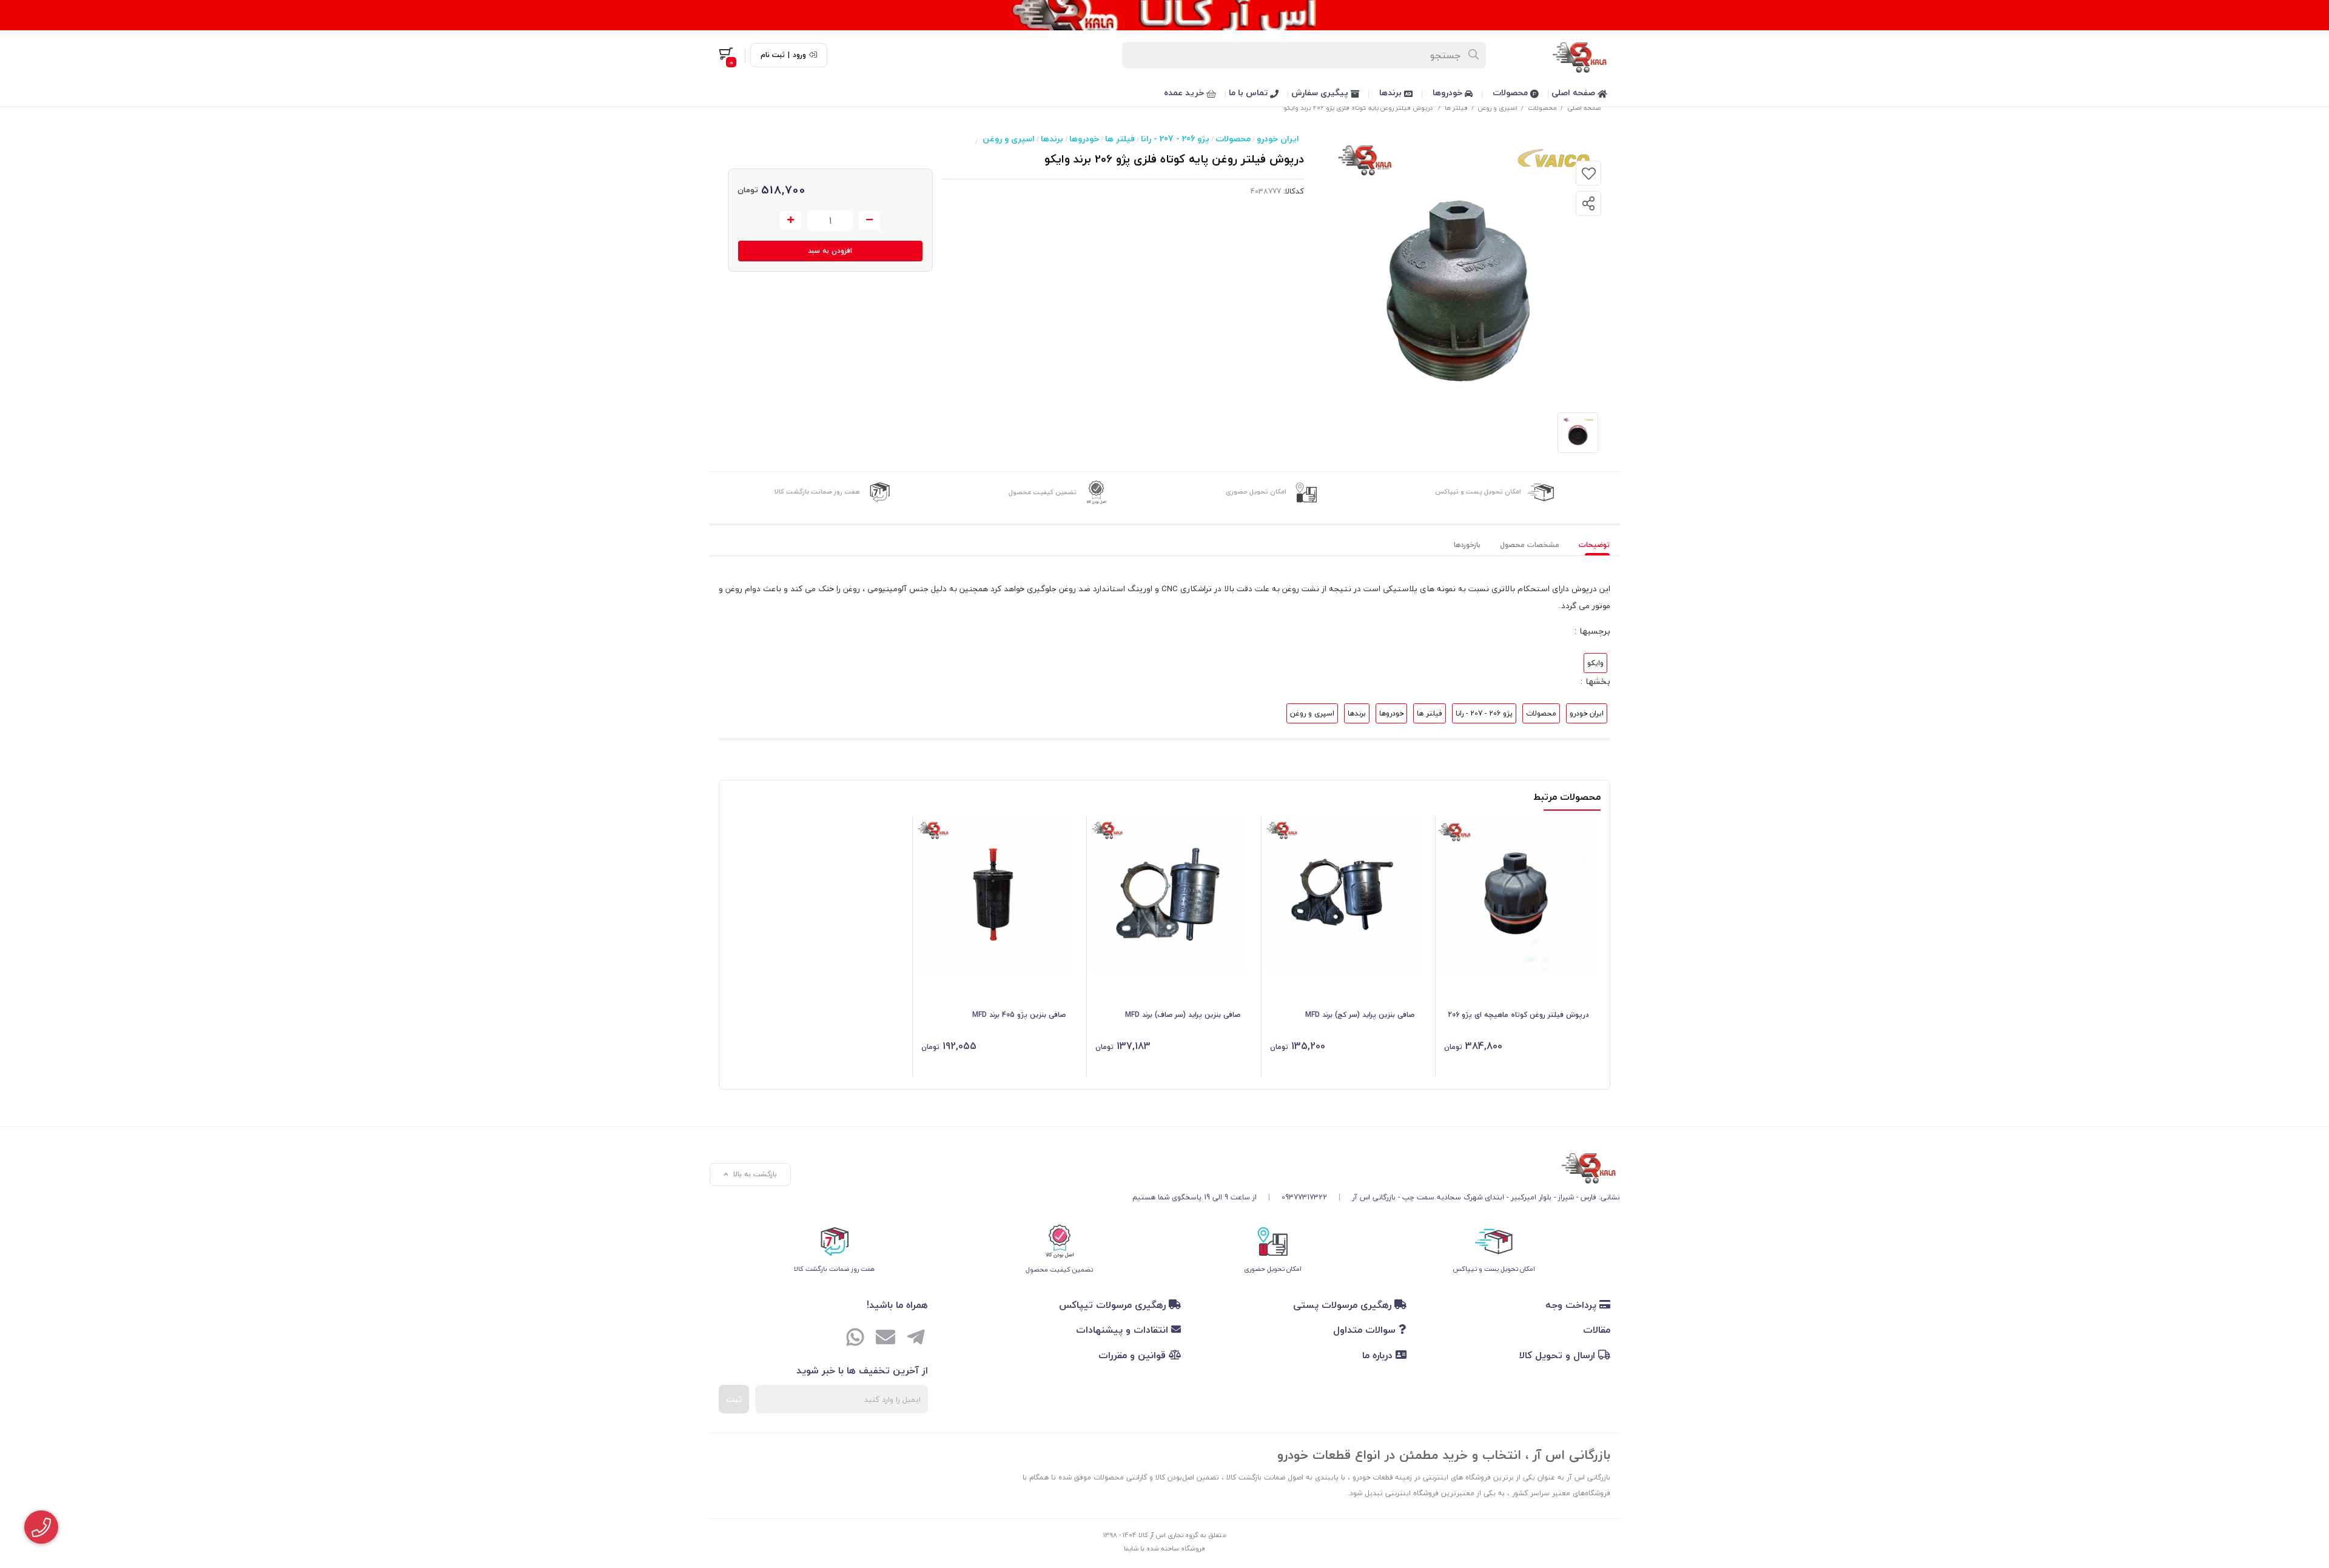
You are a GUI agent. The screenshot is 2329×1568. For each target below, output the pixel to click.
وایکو (1595, 663)
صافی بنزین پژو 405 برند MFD (1019, 1015)
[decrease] (869, 221)
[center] (1474, 55)
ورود (799, 55)
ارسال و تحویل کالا (1559, 1355)
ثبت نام (773, 55)
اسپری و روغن (1498, 108)
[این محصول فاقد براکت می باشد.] (994, 895)
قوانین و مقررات (1134, 1355)
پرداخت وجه (1572, 1305)
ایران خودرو (1278, 139)
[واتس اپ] (855, 1338)
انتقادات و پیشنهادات (1124, 1330)
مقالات (1597, 1330)
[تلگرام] (916, 1338)
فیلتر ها (1456, 108)
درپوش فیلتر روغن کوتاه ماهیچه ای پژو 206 (1518, 1015)
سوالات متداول (1366, 1330)
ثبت (734, 1399)
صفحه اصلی (1575, 92)
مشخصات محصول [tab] (1530, 545)
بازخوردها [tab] (1467, 545)
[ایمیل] (886, 1338)
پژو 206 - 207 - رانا (1175, 139)
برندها (1392, 92)
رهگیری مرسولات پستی (1344, 1305)
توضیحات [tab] (1594, 545)
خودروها (1449, 92)
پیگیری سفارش (1321, 92)
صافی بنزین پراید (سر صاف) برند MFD (1183, 1015)
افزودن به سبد (830, 251)
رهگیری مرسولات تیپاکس (1114, 1305)
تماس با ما (1249, 92)
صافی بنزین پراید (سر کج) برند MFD (1360, 1015)
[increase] (791, 221)
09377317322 (1304, 1197)
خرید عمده (1185, 92)
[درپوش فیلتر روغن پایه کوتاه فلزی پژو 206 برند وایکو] (1376, 1166)
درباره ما (1379, 1355)
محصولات (1511, 92)
